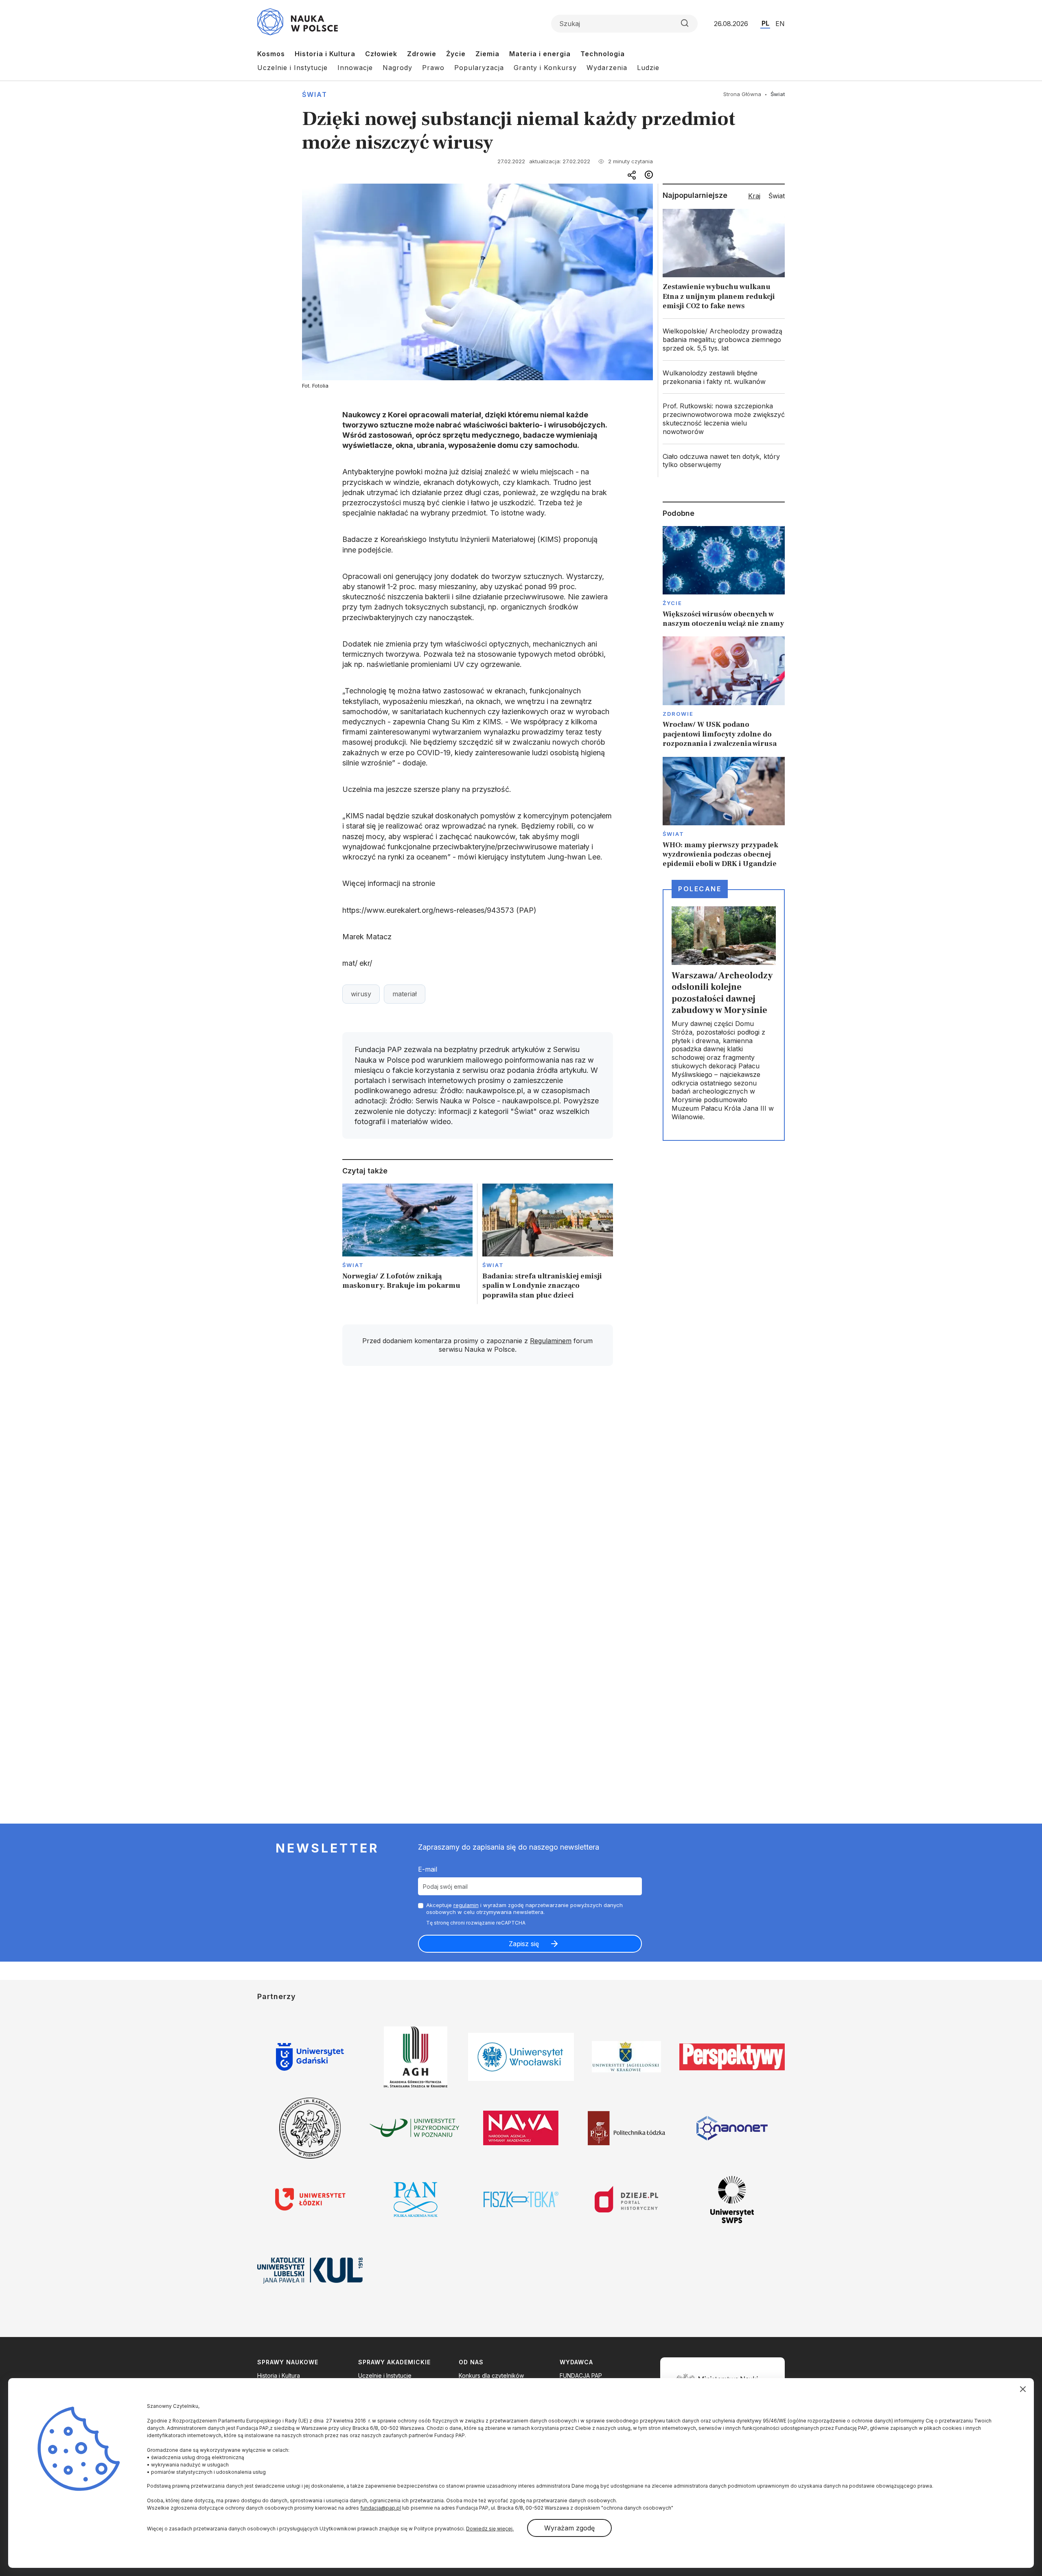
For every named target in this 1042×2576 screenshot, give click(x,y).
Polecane (700, 889)
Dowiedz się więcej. (490, 2529)
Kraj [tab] (754, 196)
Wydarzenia (607, 68)
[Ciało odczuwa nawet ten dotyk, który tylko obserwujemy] (724, 461)
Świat (315, 94)
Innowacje (355, 68)
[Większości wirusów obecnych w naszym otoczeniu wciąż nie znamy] (724, 577)
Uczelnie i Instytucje (292, 68)
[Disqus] (477, 1488)
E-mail (428, 1869)
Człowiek (381, 54)
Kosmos (271, 54)
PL (765, 23)
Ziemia (487, 54)
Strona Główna (742, 94)
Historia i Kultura (325, 54)
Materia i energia (540, 54)
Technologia (603, 54)
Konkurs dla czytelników (491, 2375)
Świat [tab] (777, 196)
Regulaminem (551, 1341)
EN (780, 24)
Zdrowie (422, 54)
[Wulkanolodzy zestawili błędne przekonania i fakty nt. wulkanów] (724, 377)
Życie (456, 54)
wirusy (361, 994)
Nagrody (397, 68)
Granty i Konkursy (545, 68)
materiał (405, 994)
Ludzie (648, 68)
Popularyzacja (479, 68)
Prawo (433, 68)
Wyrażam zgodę (569, 2528)
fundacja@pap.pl (381, 2508)
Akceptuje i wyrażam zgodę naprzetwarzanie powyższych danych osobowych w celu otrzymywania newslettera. (524, 1908)
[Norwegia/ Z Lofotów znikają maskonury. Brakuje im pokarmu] (408, 1244)
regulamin (466, 1905)
